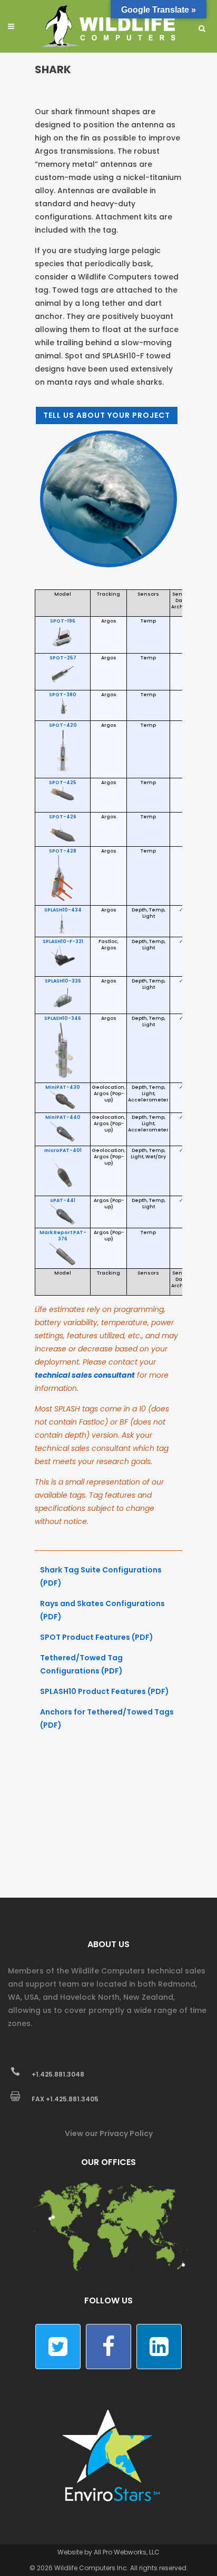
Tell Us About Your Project (107, 415)
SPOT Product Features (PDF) (97, 1637)
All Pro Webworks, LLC (127, 2552)
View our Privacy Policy (109, 2133)
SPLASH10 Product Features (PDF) (105, 1691)
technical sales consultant (85, 1375)
